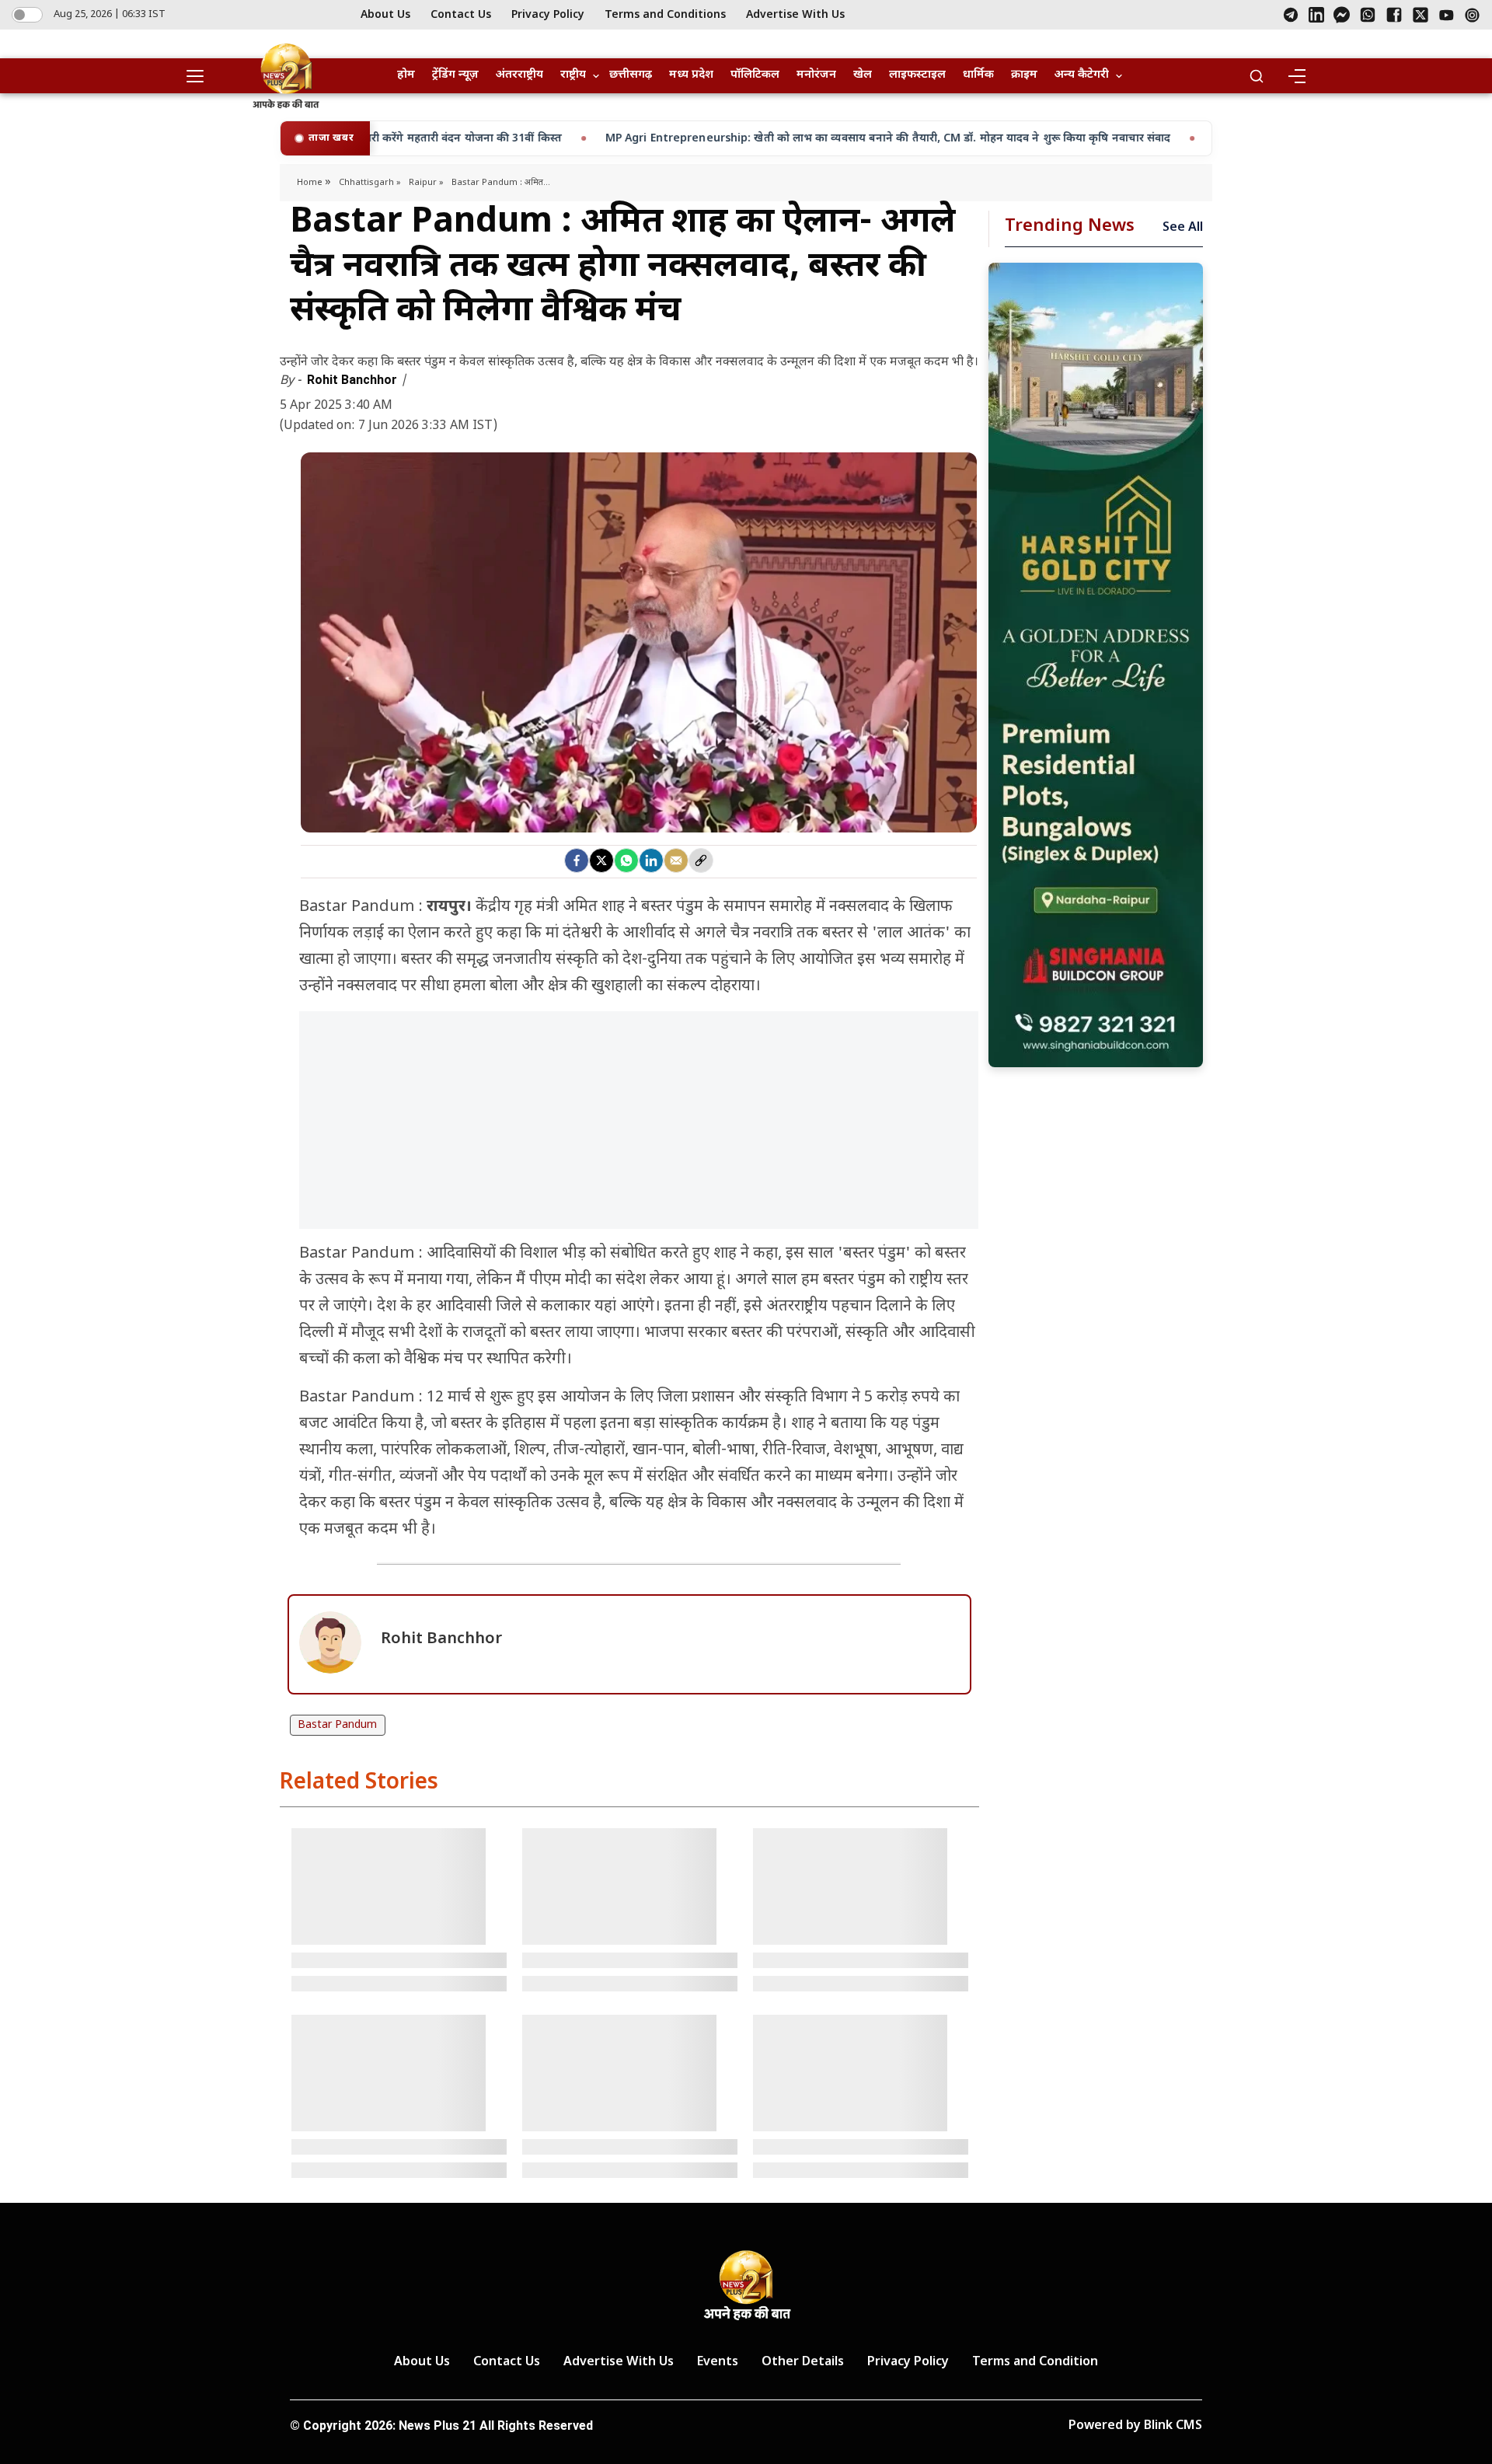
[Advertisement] (639, 1128)
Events (718, 2363)
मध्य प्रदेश (691, 75)
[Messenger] (1342, 15)
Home (311, 183)
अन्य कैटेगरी (1082, 75)
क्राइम (1024, 75)
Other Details (803, 2363)
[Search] (1257, 76)
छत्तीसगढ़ (631, 75)
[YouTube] (1447, 15)
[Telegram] (1291, 15)
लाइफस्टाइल (917, 75)
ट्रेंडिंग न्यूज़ (455, 75)
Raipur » (426, 183)
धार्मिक (978, 75)
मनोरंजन (816, 75)
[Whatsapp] (626, 860)
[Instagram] (1472, 15)
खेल (863, 75)
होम (406, 75)
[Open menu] (200, 76)
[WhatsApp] (1368, 15)
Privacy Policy (548, 15)
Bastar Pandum (337, 1725)
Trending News (1070, 227)
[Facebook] (1394, 15)
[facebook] (577, 860)
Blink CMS (1173, 2426)
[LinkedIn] (1316, 15)
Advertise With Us (795, 15)
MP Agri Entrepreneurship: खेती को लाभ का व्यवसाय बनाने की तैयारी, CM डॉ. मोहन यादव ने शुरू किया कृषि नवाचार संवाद (676, 139)
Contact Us (461, 15)
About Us (385, 15)
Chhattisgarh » (370, 183)
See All (1183, 228)
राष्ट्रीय (573, 75)
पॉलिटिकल (755, 75)
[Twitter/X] (1421, 15)
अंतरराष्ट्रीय (519, 75)
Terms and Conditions (665, 15)
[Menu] (1296, 76)
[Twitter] (601, 860)
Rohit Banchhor (354, 380)
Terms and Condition (1035, 2363)
